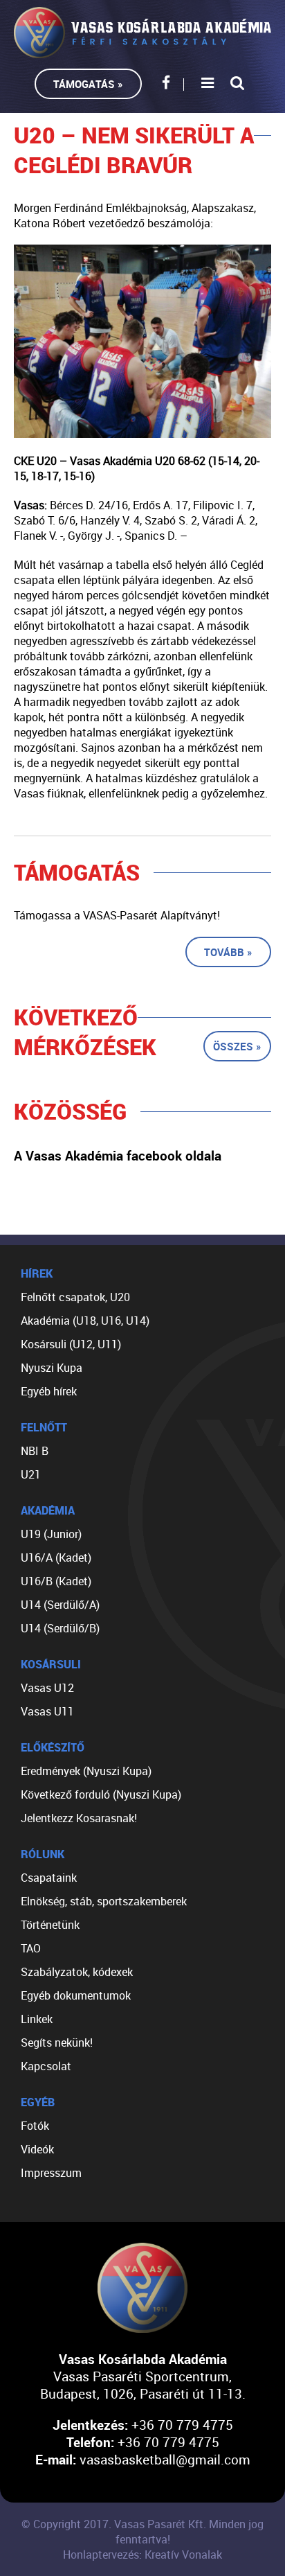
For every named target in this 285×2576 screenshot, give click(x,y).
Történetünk (50, 1925)
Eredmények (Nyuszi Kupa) (86, 1771)
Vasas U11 (47, 1711)
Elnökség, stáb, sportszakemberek (104, 1901)
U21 (31, 1474)
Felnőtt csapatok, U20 (75, 1297)
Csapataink (49, 1878)
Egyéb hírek (49, 1391)
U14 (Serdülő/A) (60, 1605)
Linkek (37, 2019)
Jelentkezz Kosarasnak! (79, 1818)
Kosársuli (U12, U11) (71, 1344)
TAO (31, 1948)
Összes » (237, 1046)
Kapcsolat (46, 2066)
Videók (37, 2149)
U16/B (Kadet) (56, 1581)
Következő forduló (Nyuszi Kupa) (101, 1794)
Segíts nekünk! (57, 2043)
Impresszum (51, 2173)
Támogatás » (88, 84)
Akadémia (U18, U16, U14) (85, 1321)
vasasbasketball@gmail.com (165, 2459)
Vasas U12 (47, 1688)
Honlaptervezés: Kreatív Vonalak (142, 2555)
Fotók (35, 2126)
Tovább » (228, 952)
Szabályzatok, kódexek (77, 1972)
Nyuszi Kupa (52, 1368)
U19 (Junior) (51, 1534)
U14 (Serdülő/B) (60, 1628)
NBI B (35, 1451)
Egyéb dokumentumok (76, 1995)
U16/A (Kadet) (56, 1558)
